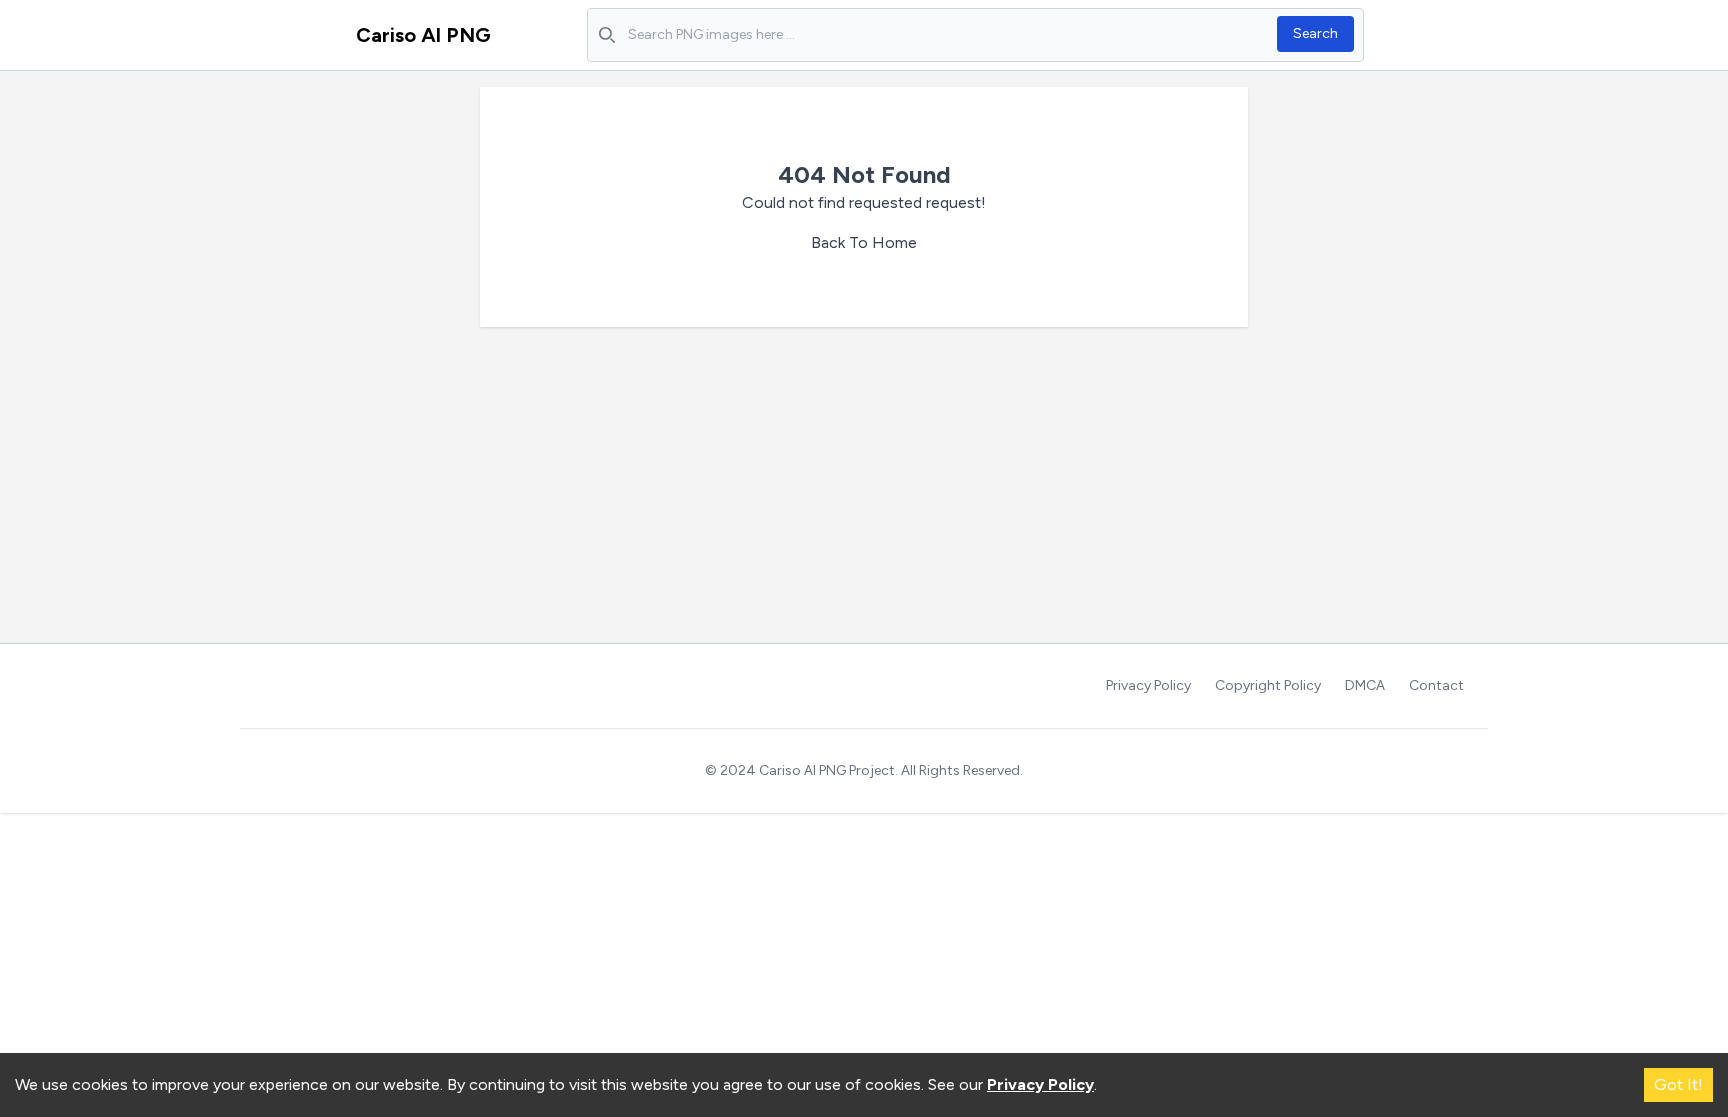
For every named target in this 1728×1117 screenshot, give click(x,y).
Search (1315, 33)
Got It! (1678, 1084)
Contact (1436, 685)
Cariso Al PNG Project (827, 770)
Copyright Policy (1268, 685)
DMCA (1365, 685)
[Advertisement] (864, 493)
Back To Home (864, 242)
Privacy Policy (1148, 685)
